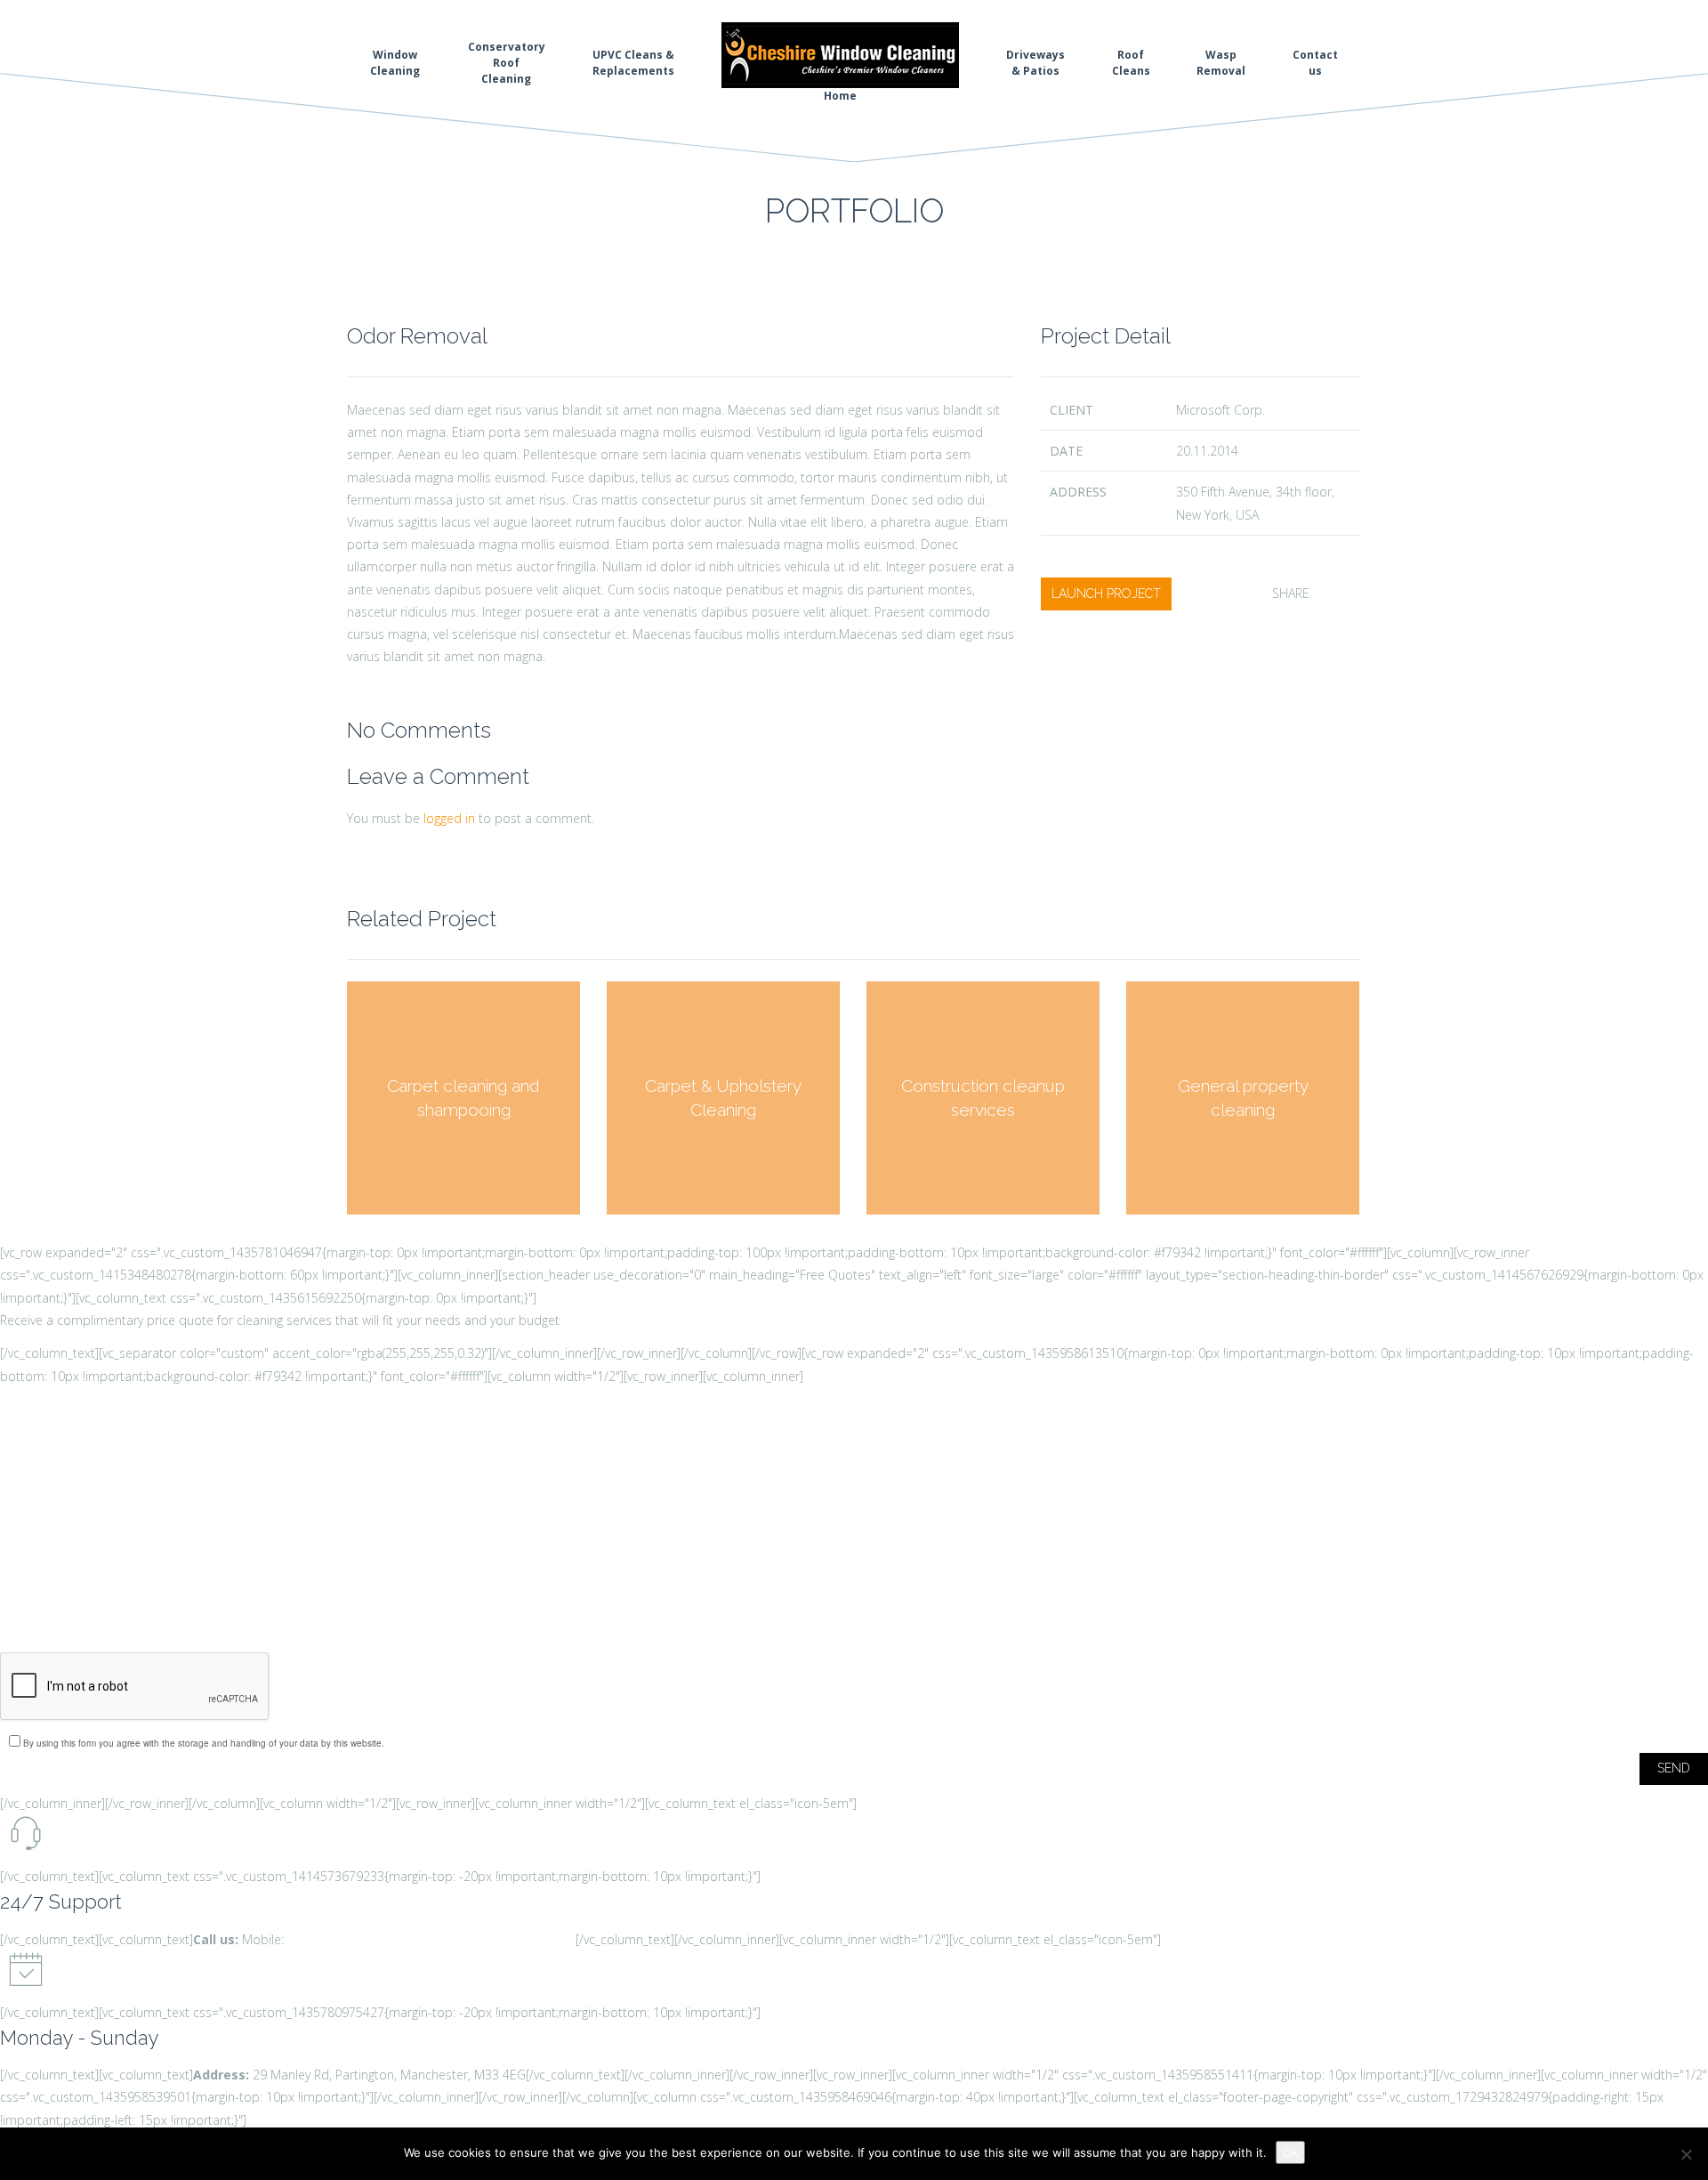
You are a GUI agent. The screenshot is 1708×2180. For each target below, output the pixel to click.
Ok (1290, 2152)
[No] (1686, 2154)
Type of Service (63, 1616)
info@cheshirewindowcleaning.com (476, 1939)
